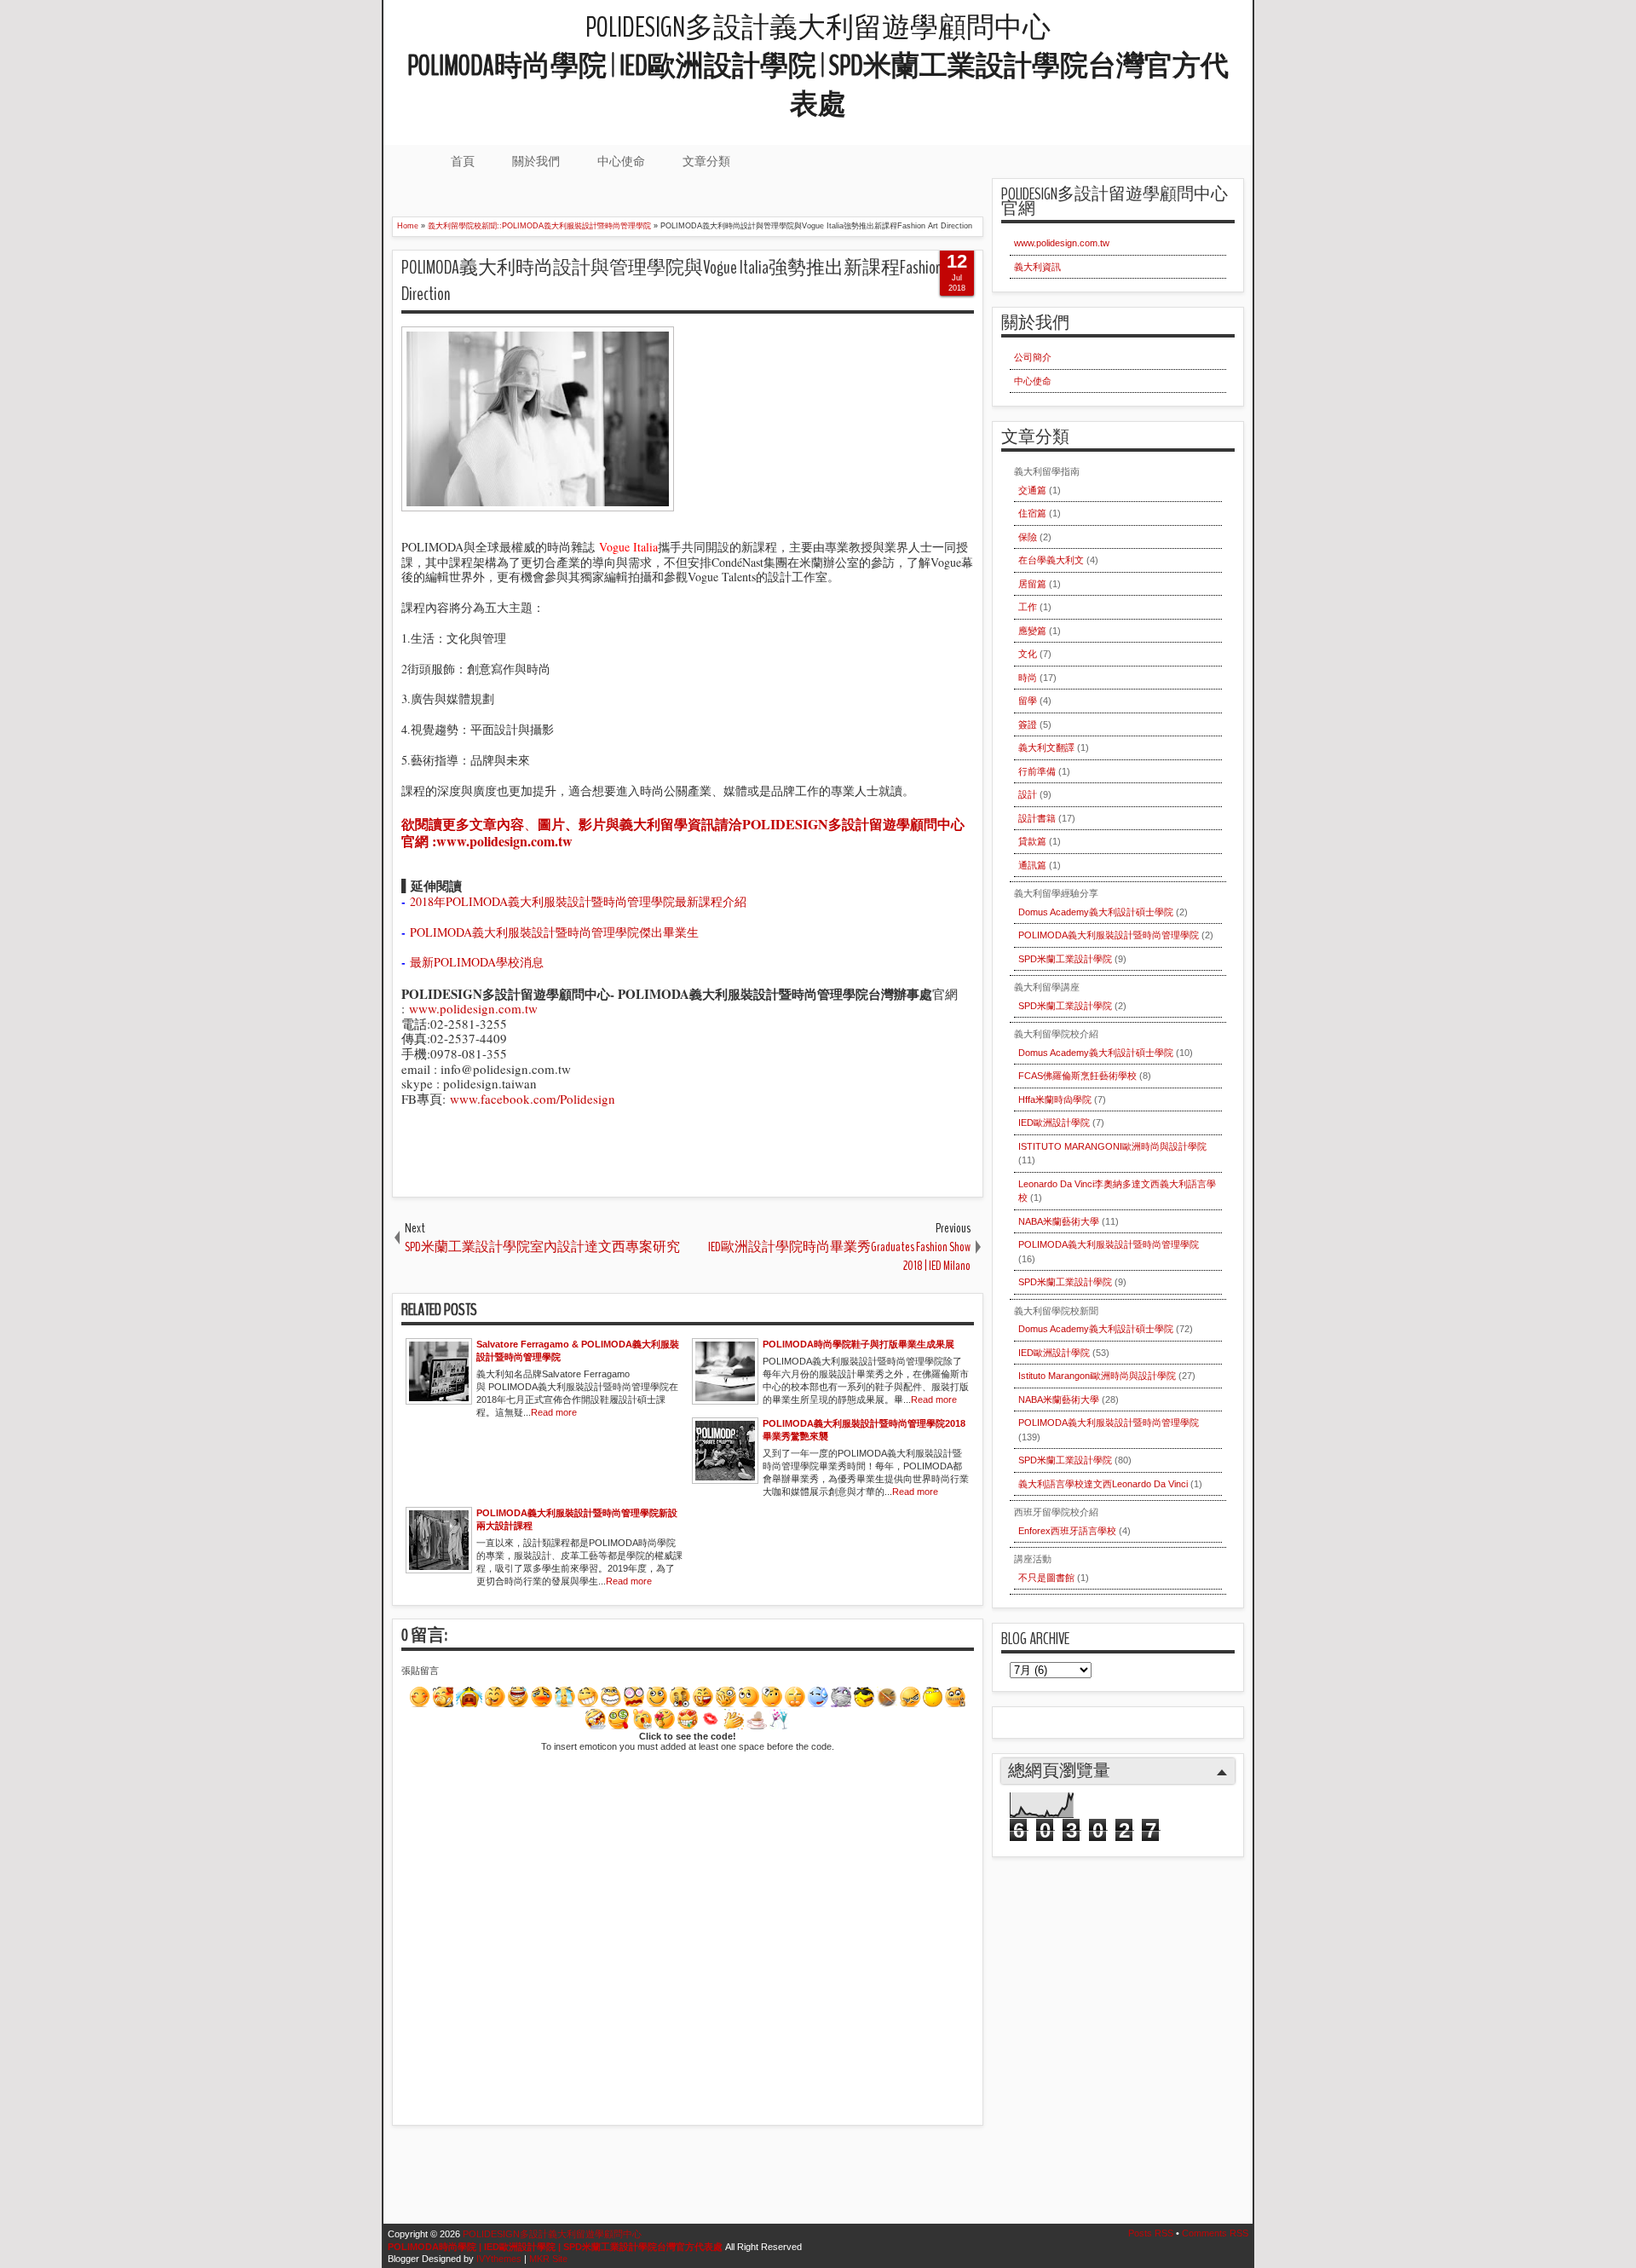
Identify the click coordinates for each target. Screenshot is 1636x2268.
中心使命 (621, 161)
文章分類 (706, 161)
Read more (554, 1412)
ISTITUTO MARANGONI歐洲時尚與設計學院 (1112, 1146)
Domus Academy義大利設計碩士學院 (1096, 912)
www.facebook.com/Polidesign (533, 1099)
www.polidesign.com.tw (473, 1008)
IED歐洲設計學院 (1054, 1122)
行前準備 (1037, 771)
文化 (1028, 654)
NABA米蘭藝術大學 (1059, 1221)
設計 (1028, 794)
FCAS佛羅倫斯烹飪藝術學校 (1077, 1076)
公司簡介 (1033, 357)
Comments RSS (1215, 2233)
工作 (1028, 607)
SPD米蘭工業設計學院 (1065, 959)
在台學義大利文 (1051, 560)
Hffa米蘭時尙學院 (1055, 1099)
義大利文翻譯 (1046, 747)
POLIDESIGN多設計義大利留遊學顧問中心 (818, 66)
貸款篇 (1032, 841)
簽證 (1028, 724)
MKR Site (548, 2259)
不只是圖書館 (1046, 1578)
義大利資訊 (1037, 267)
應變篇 (1032, 631)
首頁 (463, 161)
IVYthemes (499, 2259)
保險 (1028, 537)
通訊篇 (1032, 865)
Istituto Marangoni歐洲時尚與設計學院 (1097, 1376)
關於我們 (536, 161)
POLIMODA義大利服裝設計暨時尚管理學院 (1109, 935)
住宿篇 (1032, 513)
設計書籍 (1037, 818)
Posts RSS (1151, 2233)
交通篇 (1032, 490)
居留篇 (1032, 584)
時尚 (1028, 678)
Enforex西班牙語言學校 (1067, 1531)
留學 (1028, 701)
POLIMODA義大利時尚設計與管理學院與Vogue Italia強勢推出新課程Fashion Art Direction (682, 281)
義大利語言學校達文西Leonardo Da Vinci (1103, 1484)
